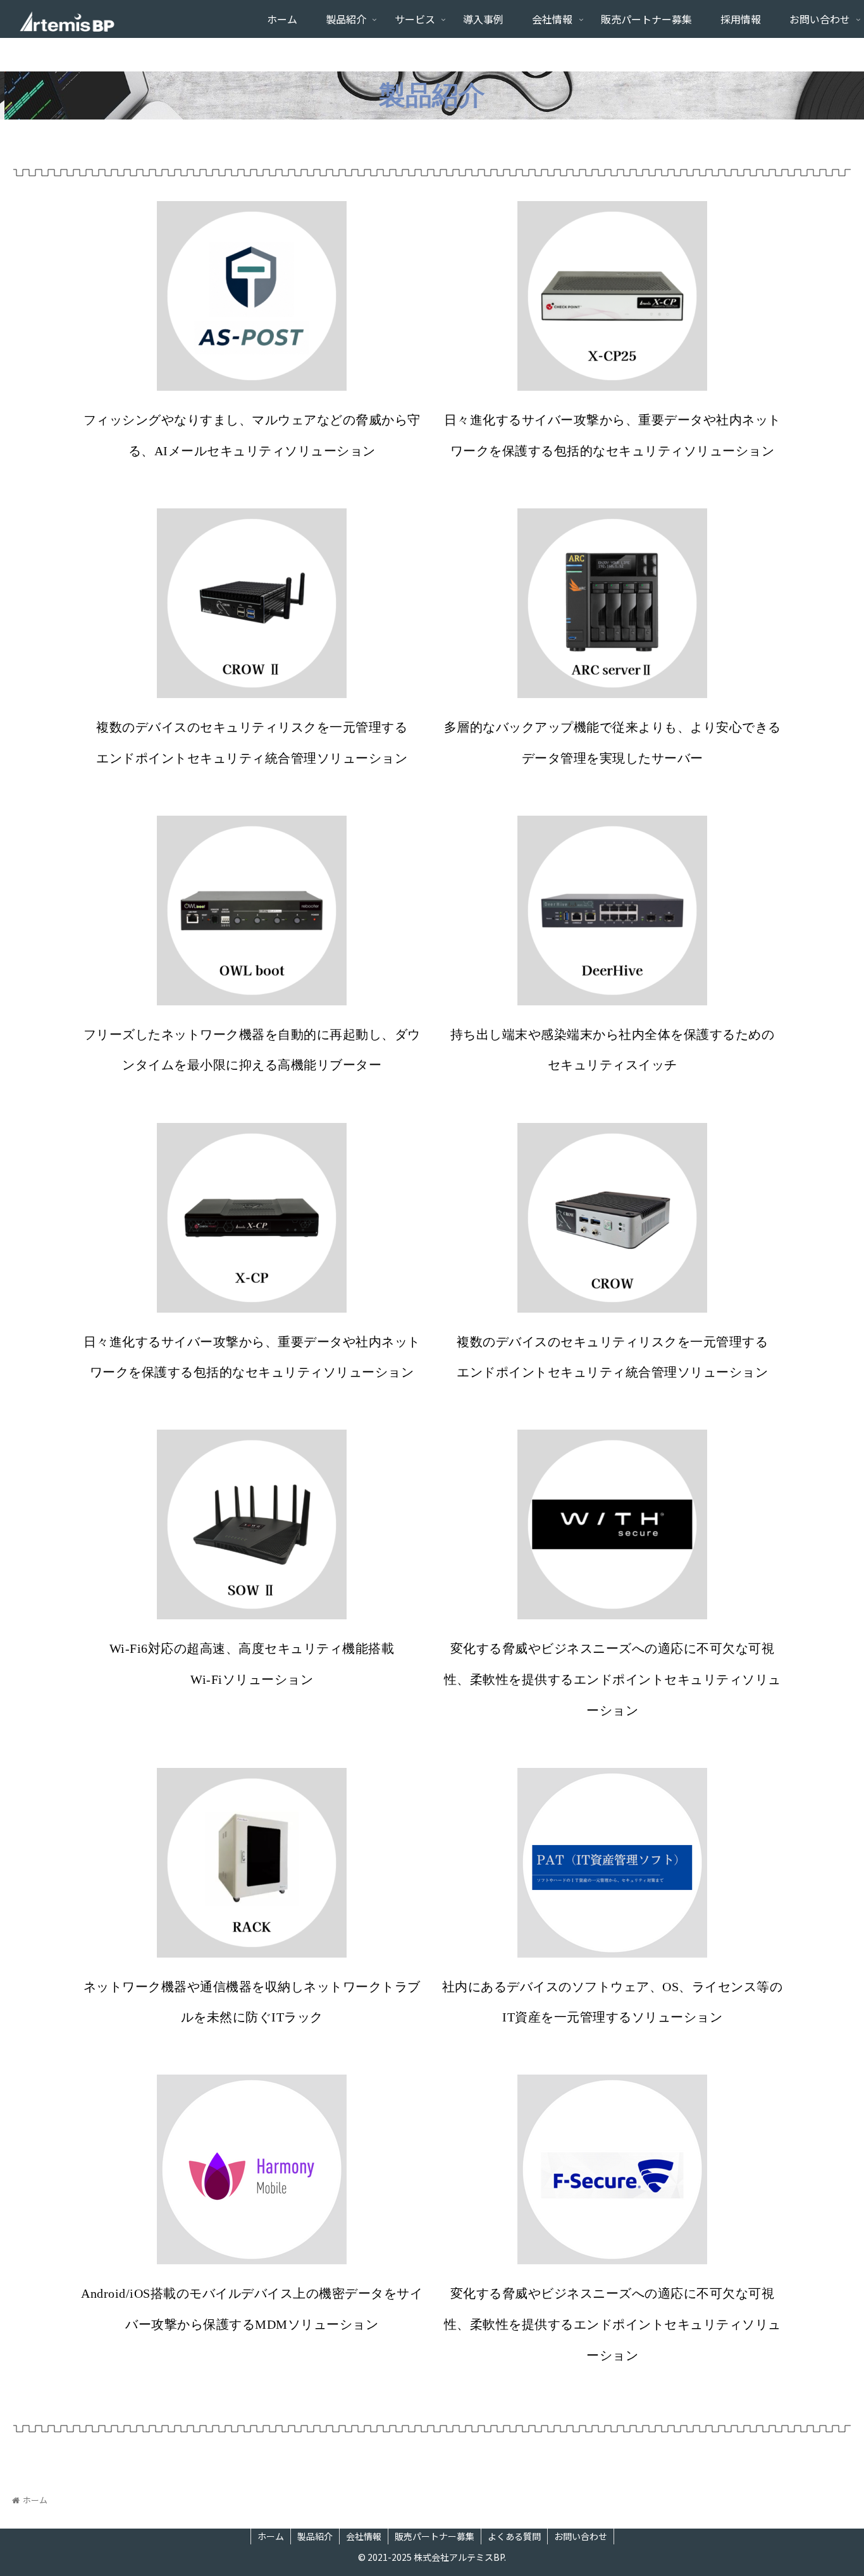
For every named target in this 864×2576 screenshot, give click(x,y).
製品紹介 (315, 2536)
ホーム (271, 2536)
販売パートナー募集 (435, 2536)
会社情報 (364, 2536)
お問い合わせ (581, 2536)
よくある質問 (514, 2536)
